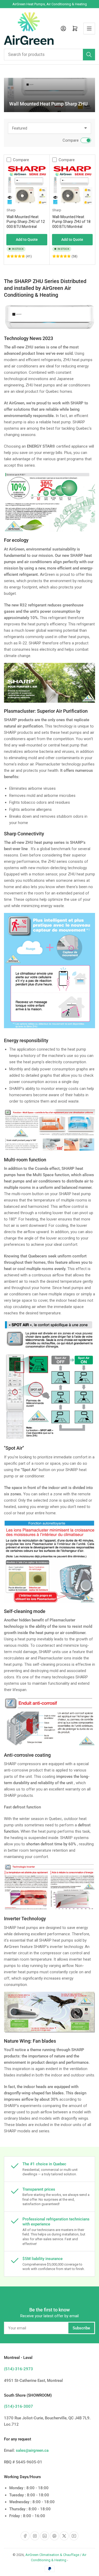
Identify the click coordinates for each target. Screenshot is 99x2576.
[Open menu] (89, 28)
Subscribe (81, 2328)
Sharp (11, 210)
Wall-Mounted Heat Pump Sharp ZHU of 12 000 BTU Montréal (26, 222)
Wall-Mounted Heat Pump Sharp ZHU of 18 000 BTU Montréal (71, 222)
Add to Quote (27, 240)
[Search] (89, 55)
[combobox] (49, 55)
